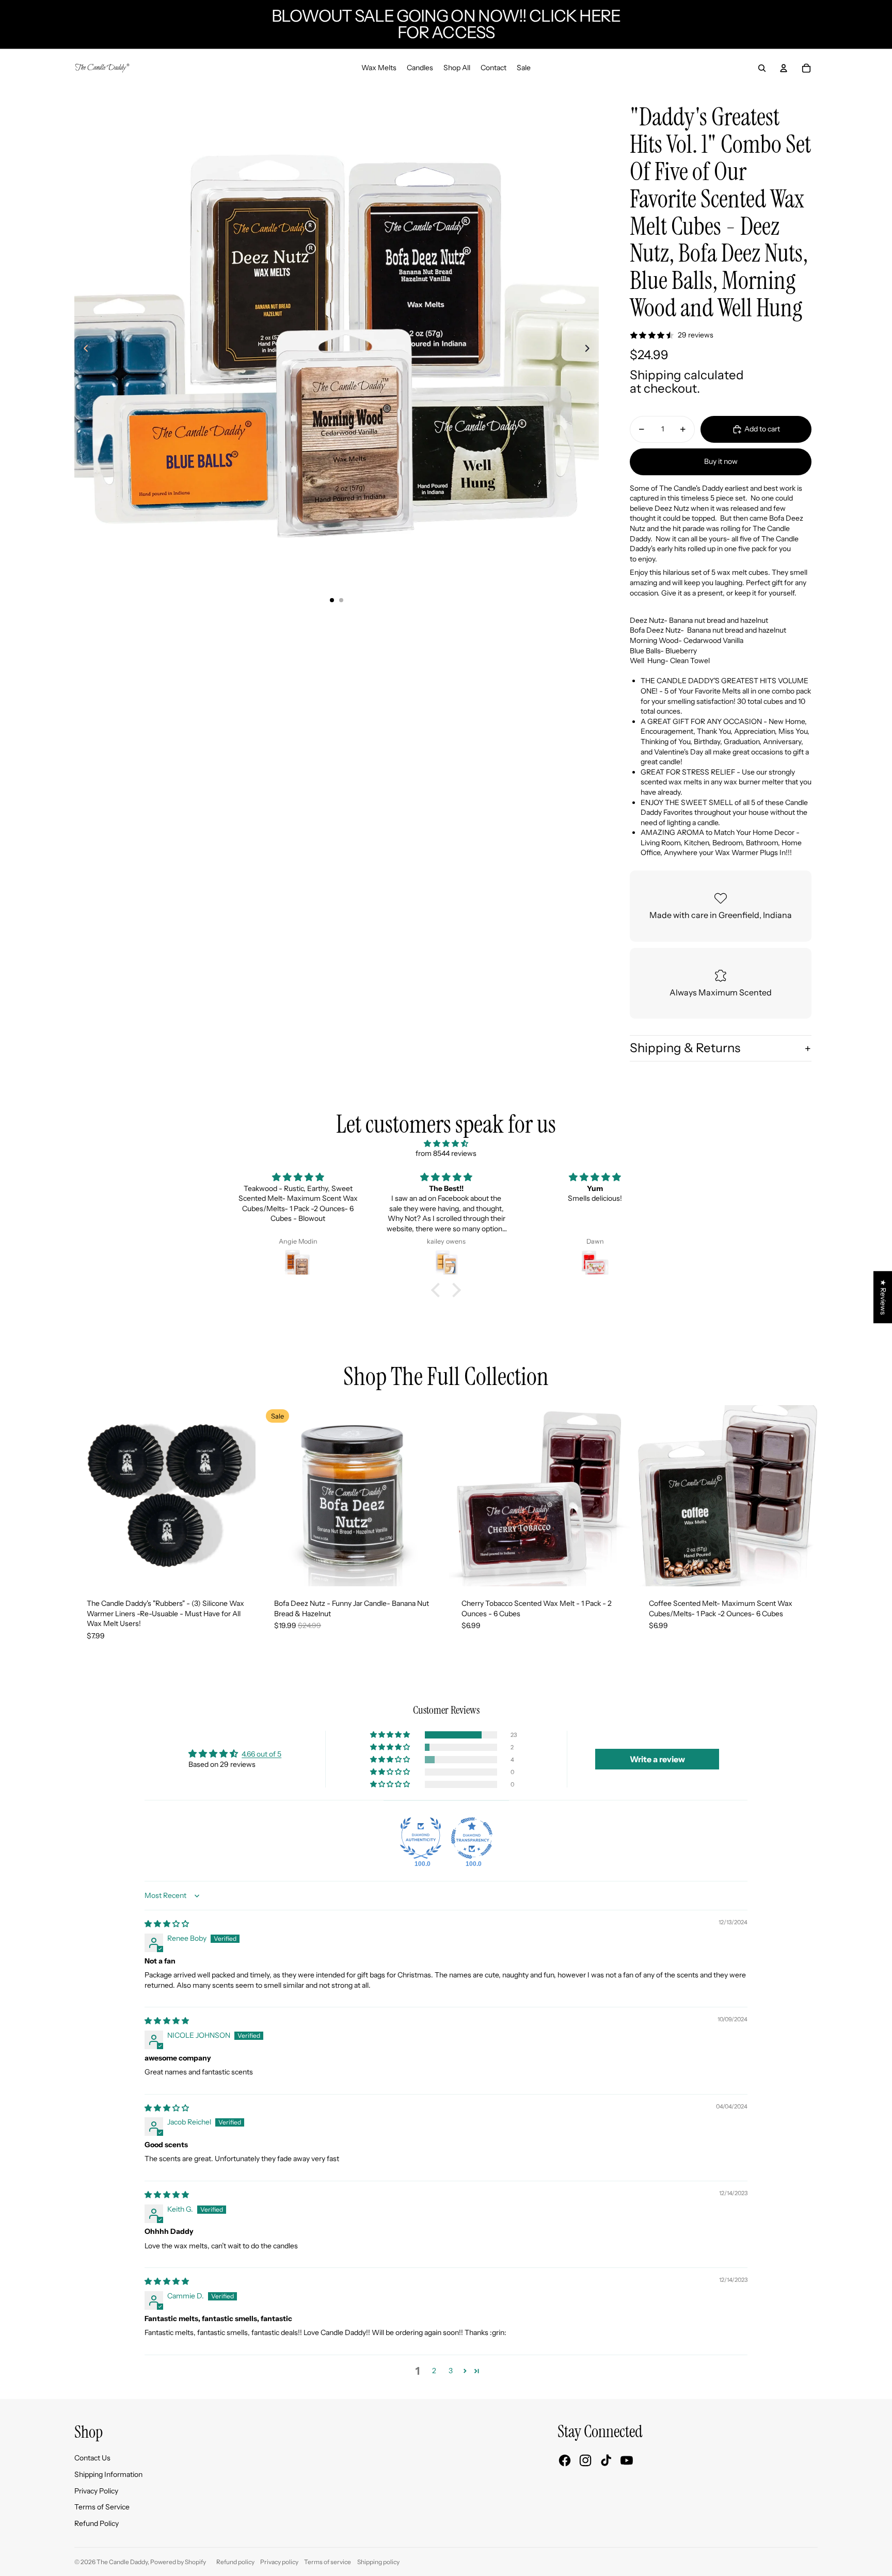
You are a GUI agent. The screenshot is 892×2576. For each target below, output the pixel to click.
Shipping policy (378, 2562)
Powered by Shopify (178, 2562)
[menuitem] (379, 68)
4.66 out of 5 (261, 1754)
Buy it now (721, 461)
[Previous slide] (83, 349)
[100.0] (421, 1838)
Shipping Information (108, 2474)
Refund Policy (97, 2523)
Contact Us (92, 2458)
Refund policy (235, 2562)
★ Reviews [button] (883, 1297)
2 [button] (434, 2371)
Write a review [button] (657, 1759)
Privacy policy (279, 2562)
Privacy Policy (96, 2491)
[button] (438, 1290)
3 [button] (451, 2371)
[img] (446, 1144)
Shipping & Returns (685, 1048)
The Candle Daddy (122, 2562)
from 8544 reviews (446, 1153)
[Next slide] (590, 349)
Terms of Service (102, 2507)
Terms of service (328, 2562)
